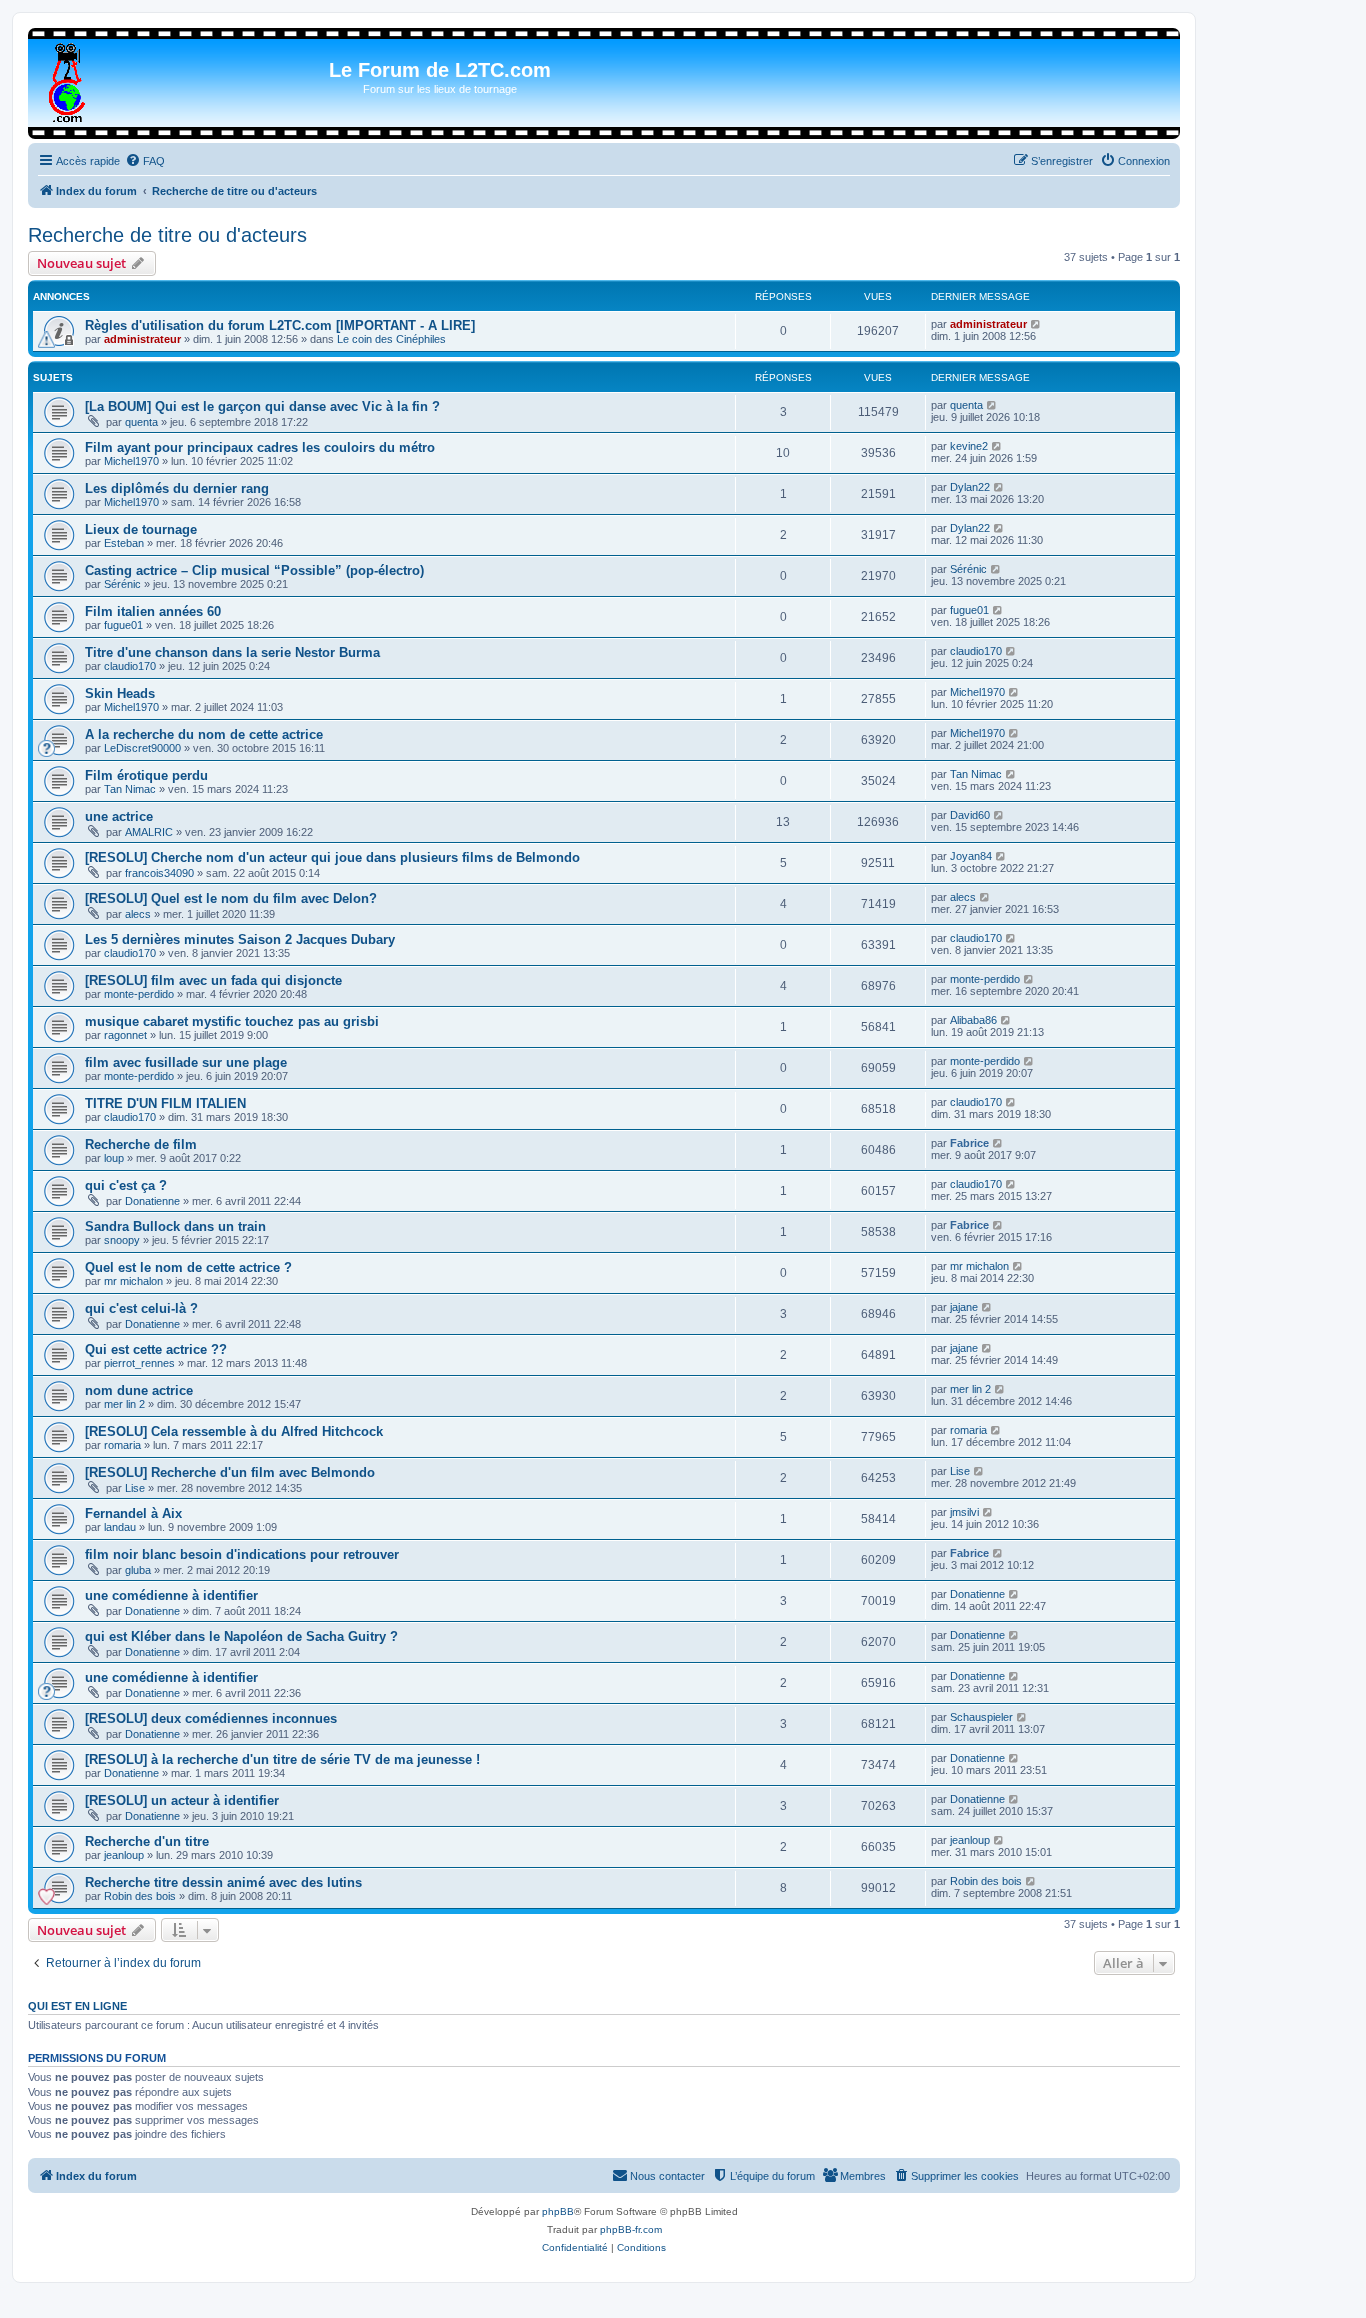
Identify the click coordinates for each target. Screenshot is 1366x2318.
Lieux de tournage (141, 529)
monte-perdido (139, 994)
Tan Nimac (130, 789)
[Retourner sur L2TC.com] (68, 79)
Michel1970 (131, 461)
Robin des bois (140, 1896)
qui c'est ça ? (126, 1185)
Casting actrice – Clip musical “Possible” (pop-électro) (254, 570)
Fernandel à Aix (133, 1513)
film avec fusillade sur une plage (186, 1062)
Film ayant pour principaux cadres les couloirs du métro (260, 447)
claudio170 (130, 666)
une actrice (119, 816)
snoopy (122, 1240)
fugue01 (123, 625)
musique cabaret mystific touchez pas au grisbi (232, 1021)
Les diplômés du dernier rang (177, 488)
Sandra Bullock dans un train (175, 1226)
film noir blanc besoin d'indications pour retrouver (242, 1554)
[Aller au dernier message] (1036, 324)
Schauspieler (981, 1717)
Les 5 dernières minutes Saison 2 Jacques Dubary (240, 939)
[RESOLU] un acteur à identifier (182, 1800)
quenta (141, 422)
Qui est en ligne (77, 2006)
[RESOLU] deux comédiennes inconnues (211, 1718)
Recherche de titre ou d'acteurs (167, 235)
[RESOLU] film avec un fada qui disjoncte (213, 980)
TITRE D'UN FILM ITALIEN (165, 1103)
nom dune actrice (139, 1390)
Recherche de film (141, 1144)
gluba (138, 1570)
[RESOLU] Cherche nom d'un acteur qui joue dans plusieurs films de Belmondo (332, 857)
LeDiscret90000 (142, 748)
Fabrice (969, 1143)
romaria (122, 1445)
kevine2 (969, 446)
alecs (138, 914)
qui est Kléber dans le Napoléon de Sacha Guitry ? (241, 1636)
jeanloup (124, 1855)
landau (120, 1527)
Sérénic (122, 584)
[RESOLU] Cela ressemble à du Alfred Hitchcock (234, 1431)
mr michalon (133, 1281)
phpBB (558, 2211)
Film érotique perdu (146, 775)
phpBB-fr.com (631, 2229)
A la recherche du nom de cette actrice (204, 734)
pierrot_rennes (139, 1363)
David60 (970, 815)
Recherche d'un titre (147, 1841)
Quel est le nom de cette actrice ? (188, 1267)
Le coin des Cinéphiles (391, 339)
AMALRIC (149, 832)
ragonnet (125, 1035)
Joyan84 (971, 856)
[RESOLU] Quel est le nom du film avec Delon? (231, 898)
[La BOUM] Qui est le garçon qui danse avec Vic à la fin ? (262, 406)
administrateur (142, 339)
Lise (135, 1488)
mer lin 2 (124, 1404)
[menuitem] (145, 161)
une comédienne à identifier (171, 1595)
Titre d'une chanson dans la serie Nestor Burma (232, 652)
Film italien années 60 (153, 611)
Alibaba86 (973, 1020)
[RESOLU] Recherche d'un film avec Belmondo (230, 1472)
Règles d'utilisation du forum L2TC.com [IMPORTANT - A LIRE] (280, 325)
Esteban (124, 543)
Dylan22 (970, 487)
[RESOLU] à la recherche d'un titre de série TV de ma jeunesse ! (282, 1759)
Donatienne (152, 1201)
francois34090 (159, 873)
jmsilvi (964, 1512)
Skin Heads (120, 693)
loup (114, 1158)
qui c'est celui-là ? (141, 1308)
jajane (964, 1307)
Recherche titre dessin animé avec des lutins (223, 1882)
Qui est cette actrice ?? (156, 1349)
